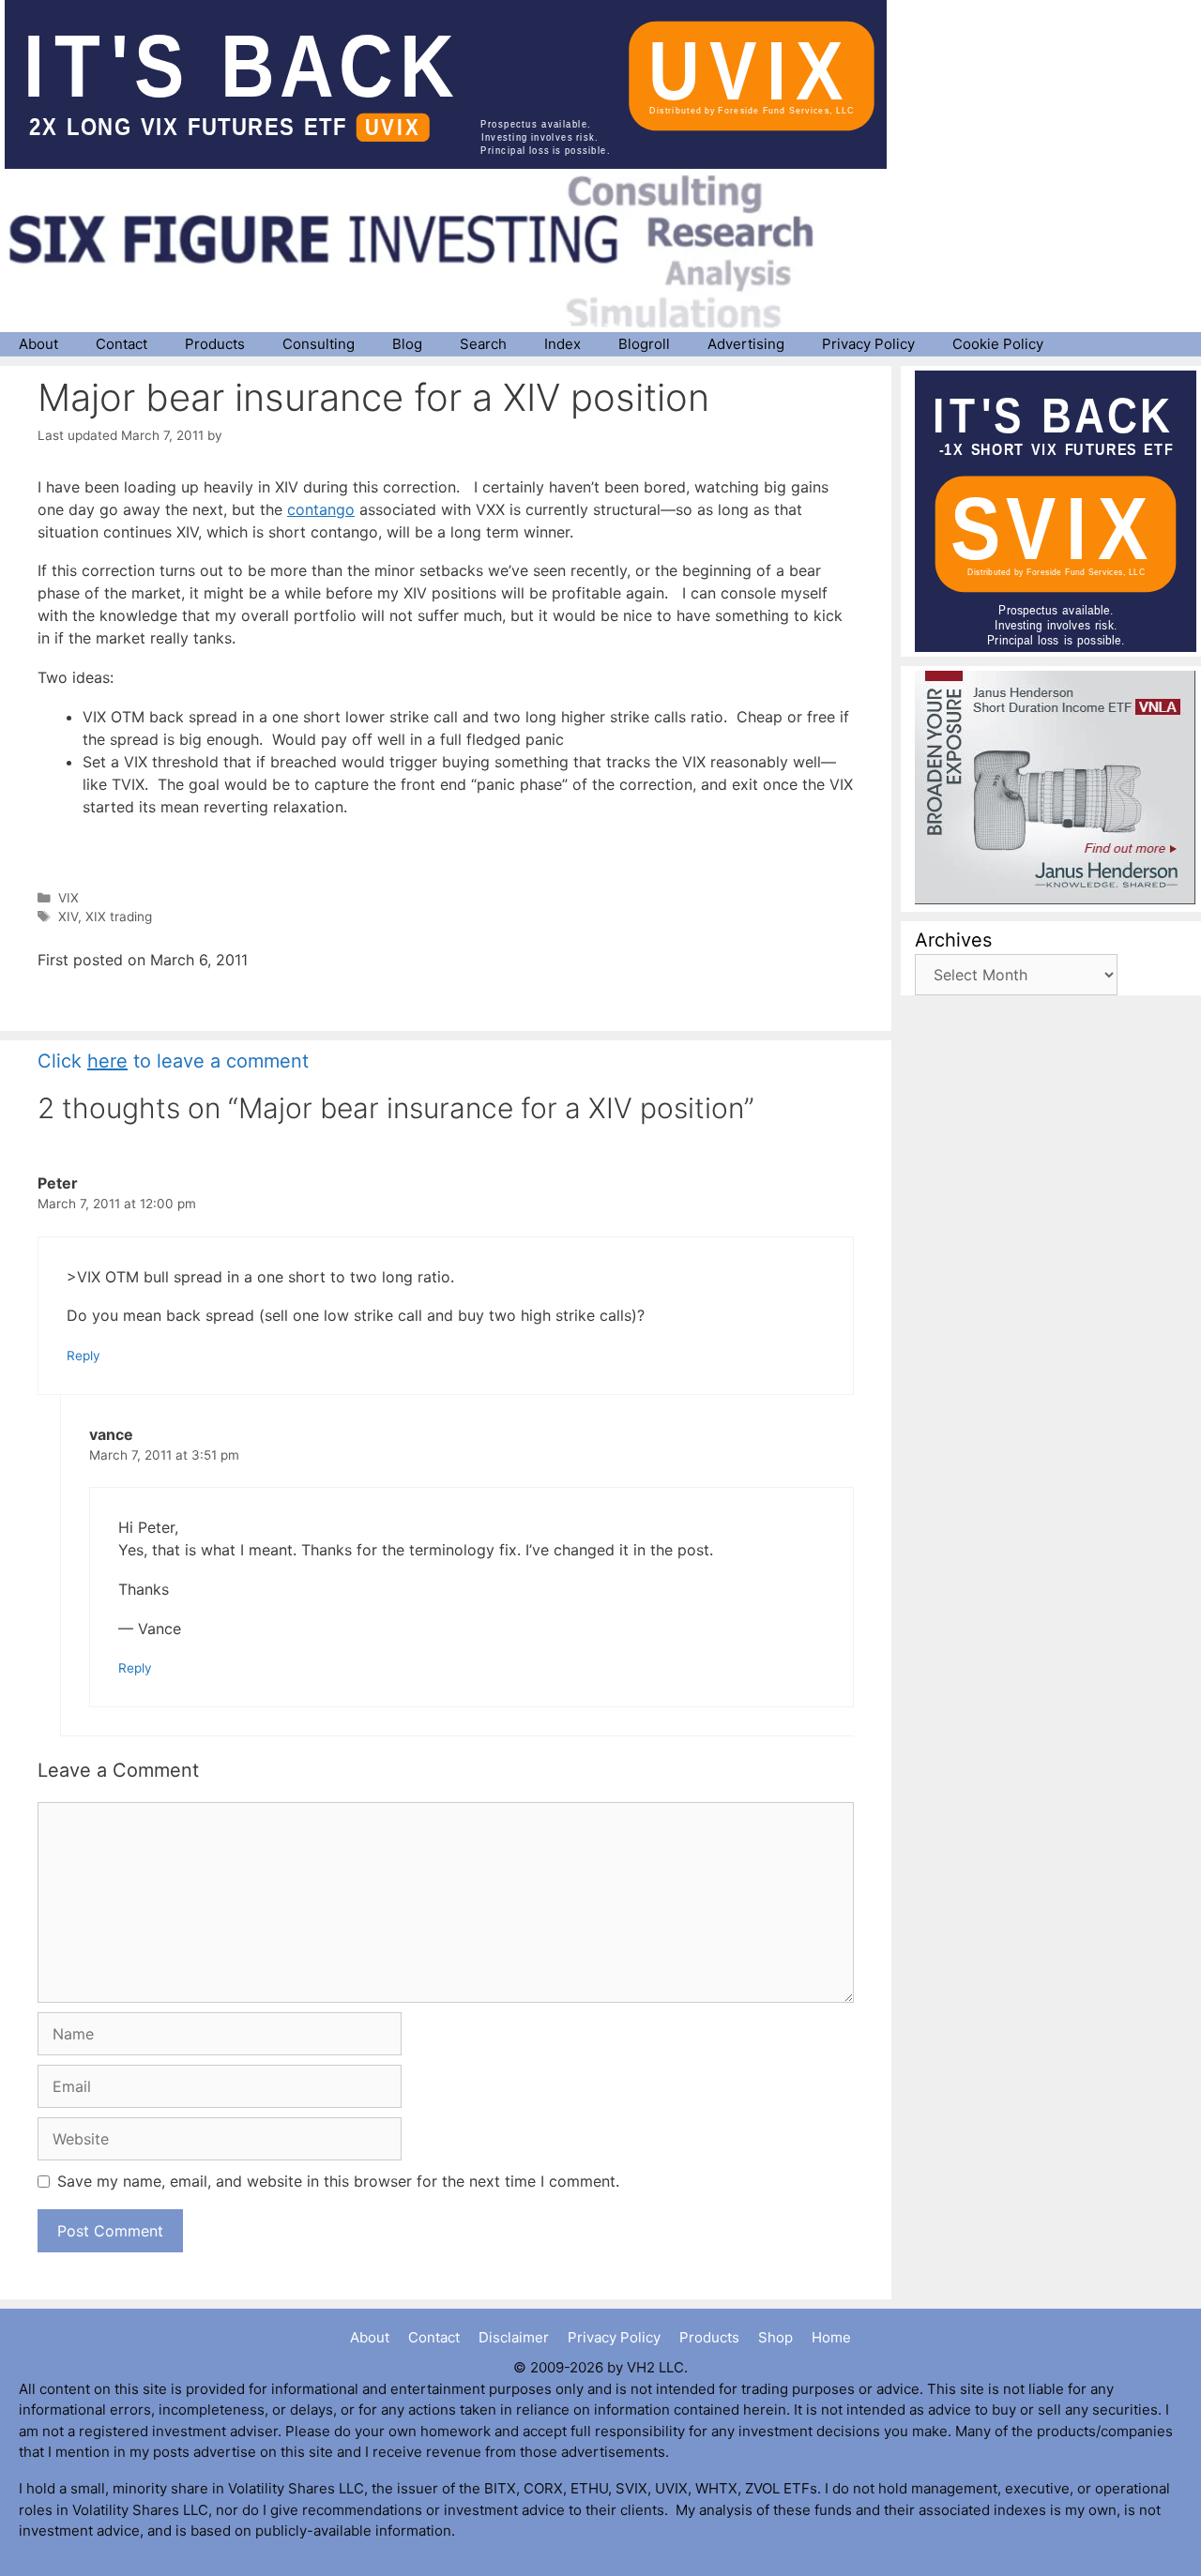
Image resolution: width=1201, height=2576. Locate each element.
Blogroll (644, 344)
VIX (68, 898)
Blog (407, 344)
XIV (68, 917)
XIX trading (119, 917)
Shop (775, 2337)
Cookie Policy (998, 344)
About (38, 344)
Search (483, 344)
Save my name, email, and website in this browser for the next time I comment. (338, 2181)
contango (321, 509)
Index (562, 344)
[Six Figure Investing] (427, 251)
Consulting (319, 344)
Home (831, 2337)
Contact (122, 344)
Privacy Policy (868, 344)
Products (215, 344)
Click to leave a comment (173, 1061)
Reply (84, 1356)
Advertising (746, 344)
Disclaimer (514, 2337)
